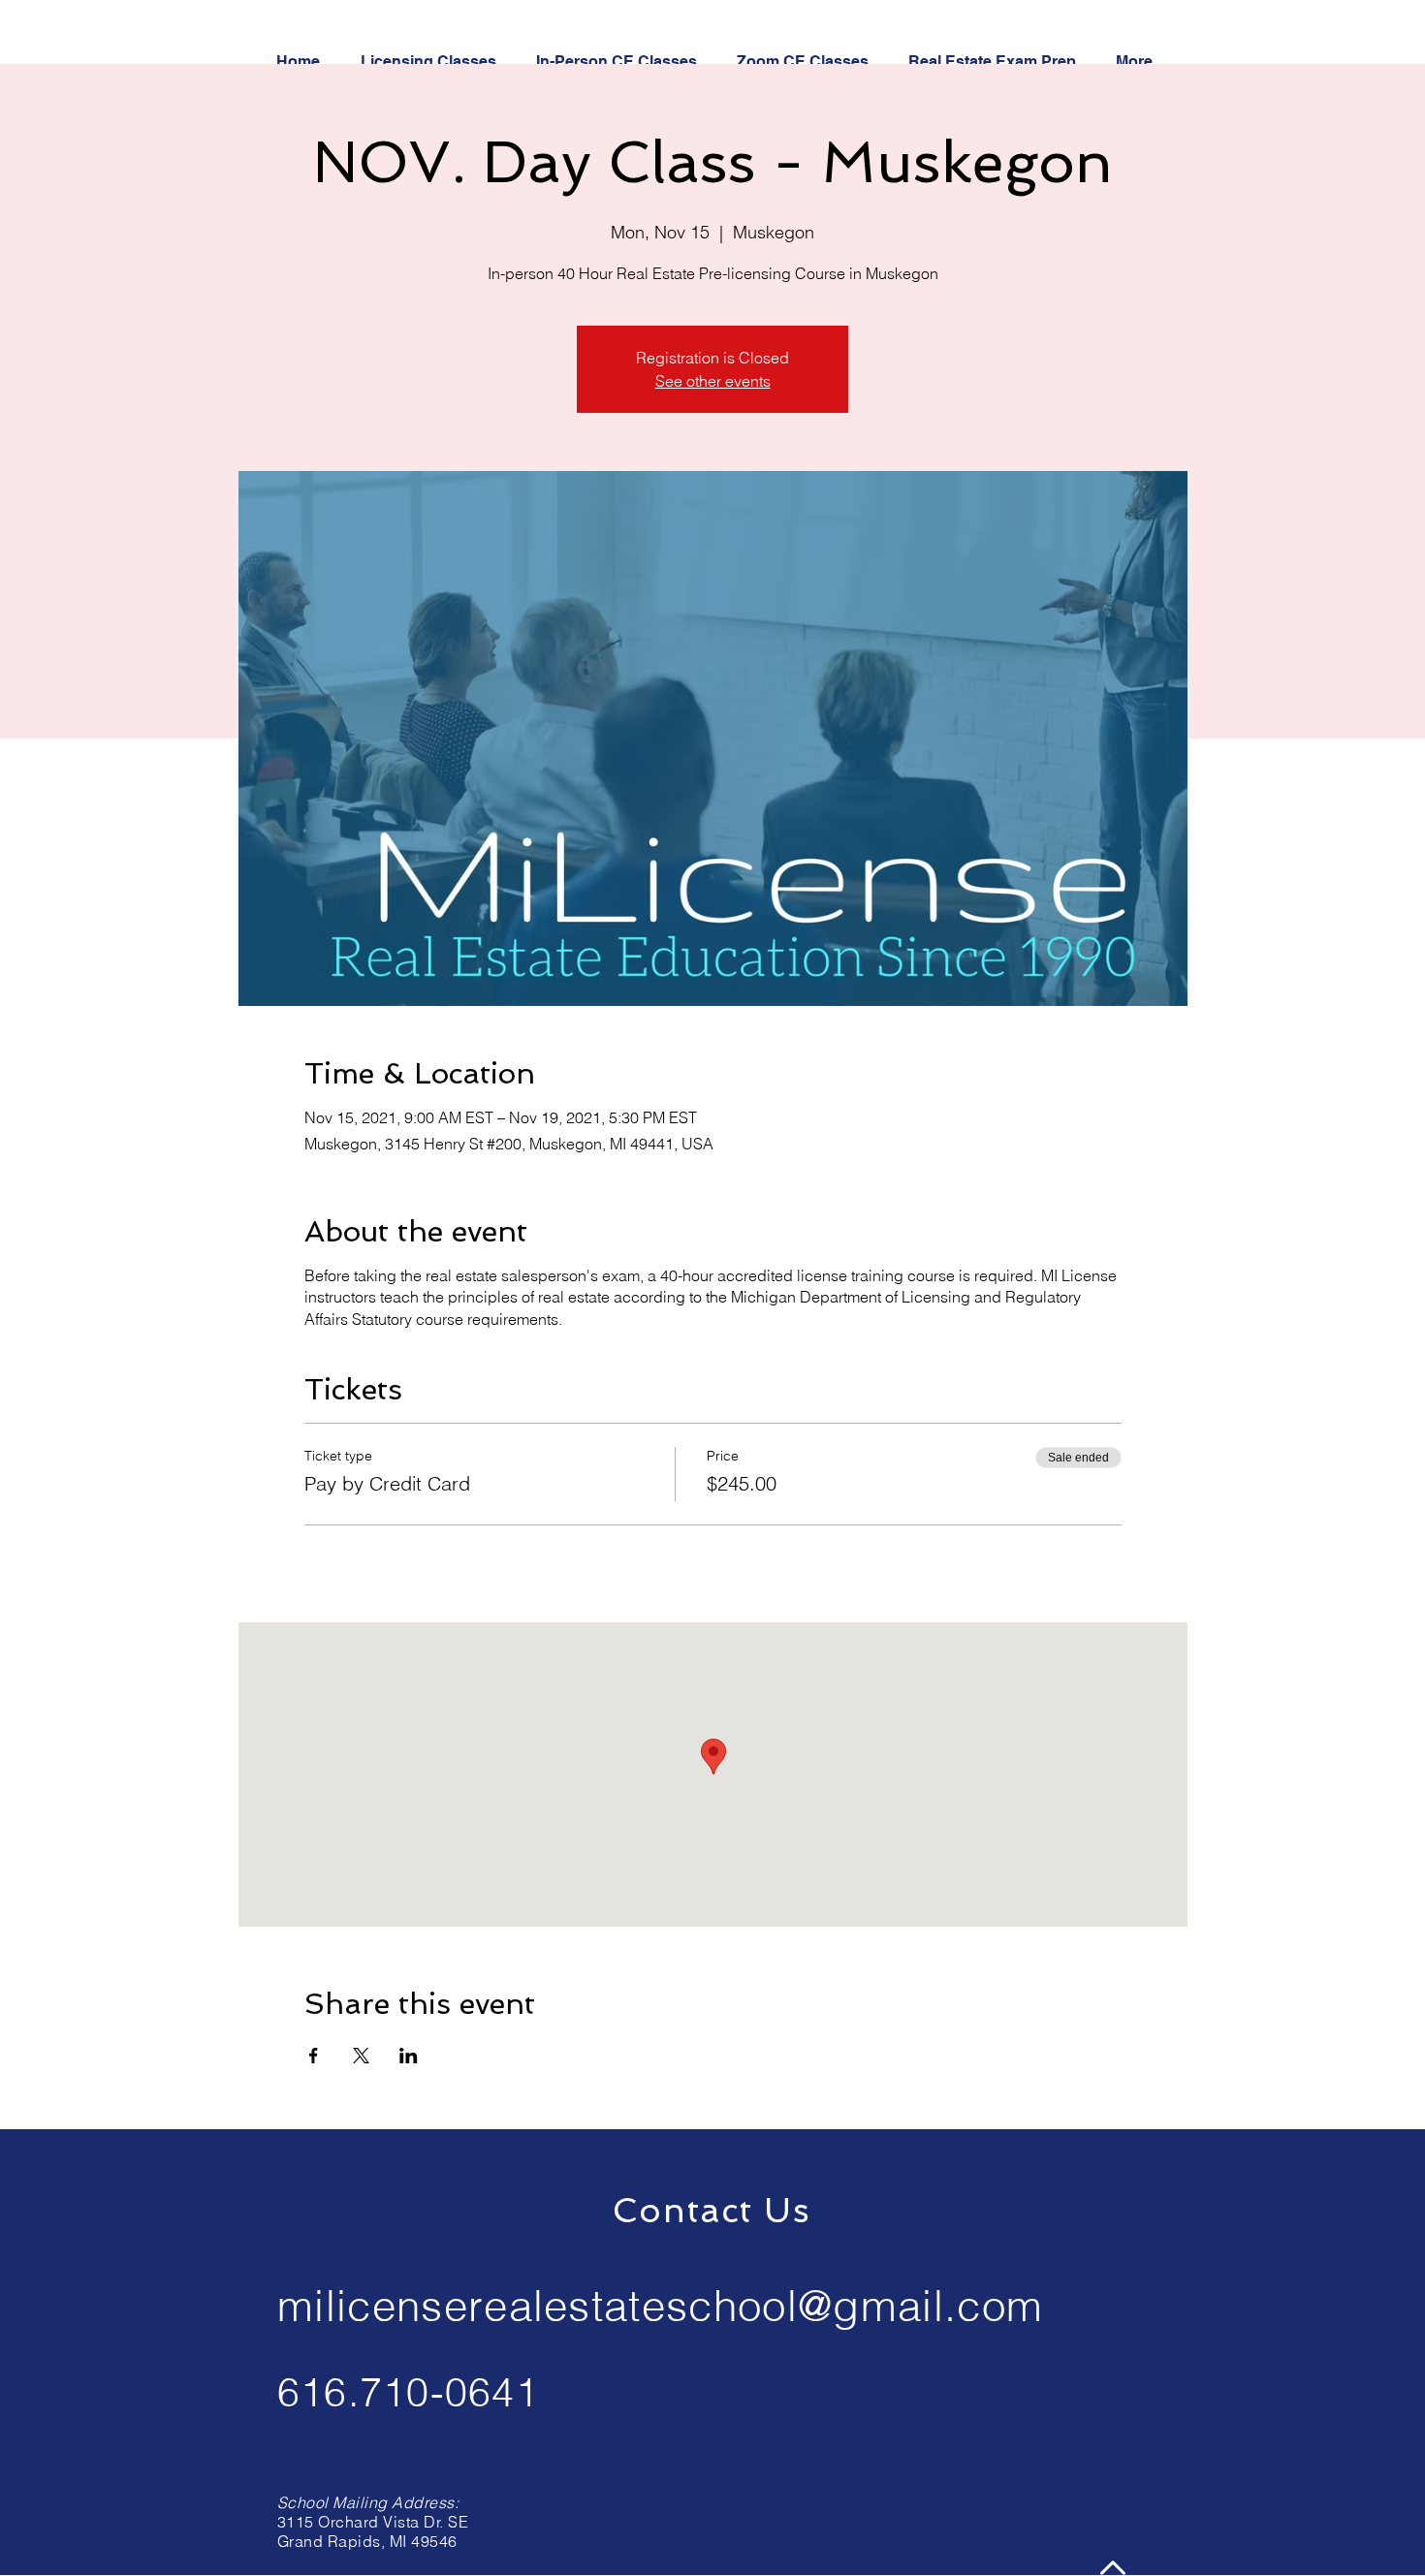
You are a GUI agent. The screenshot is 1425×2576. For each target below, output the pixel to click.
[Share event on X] (361, 2056)
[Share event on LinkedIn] (409, 2056)
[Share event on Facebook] (314, 2056)
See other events (713, 381)
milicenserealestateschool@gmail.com (660, 2306)
